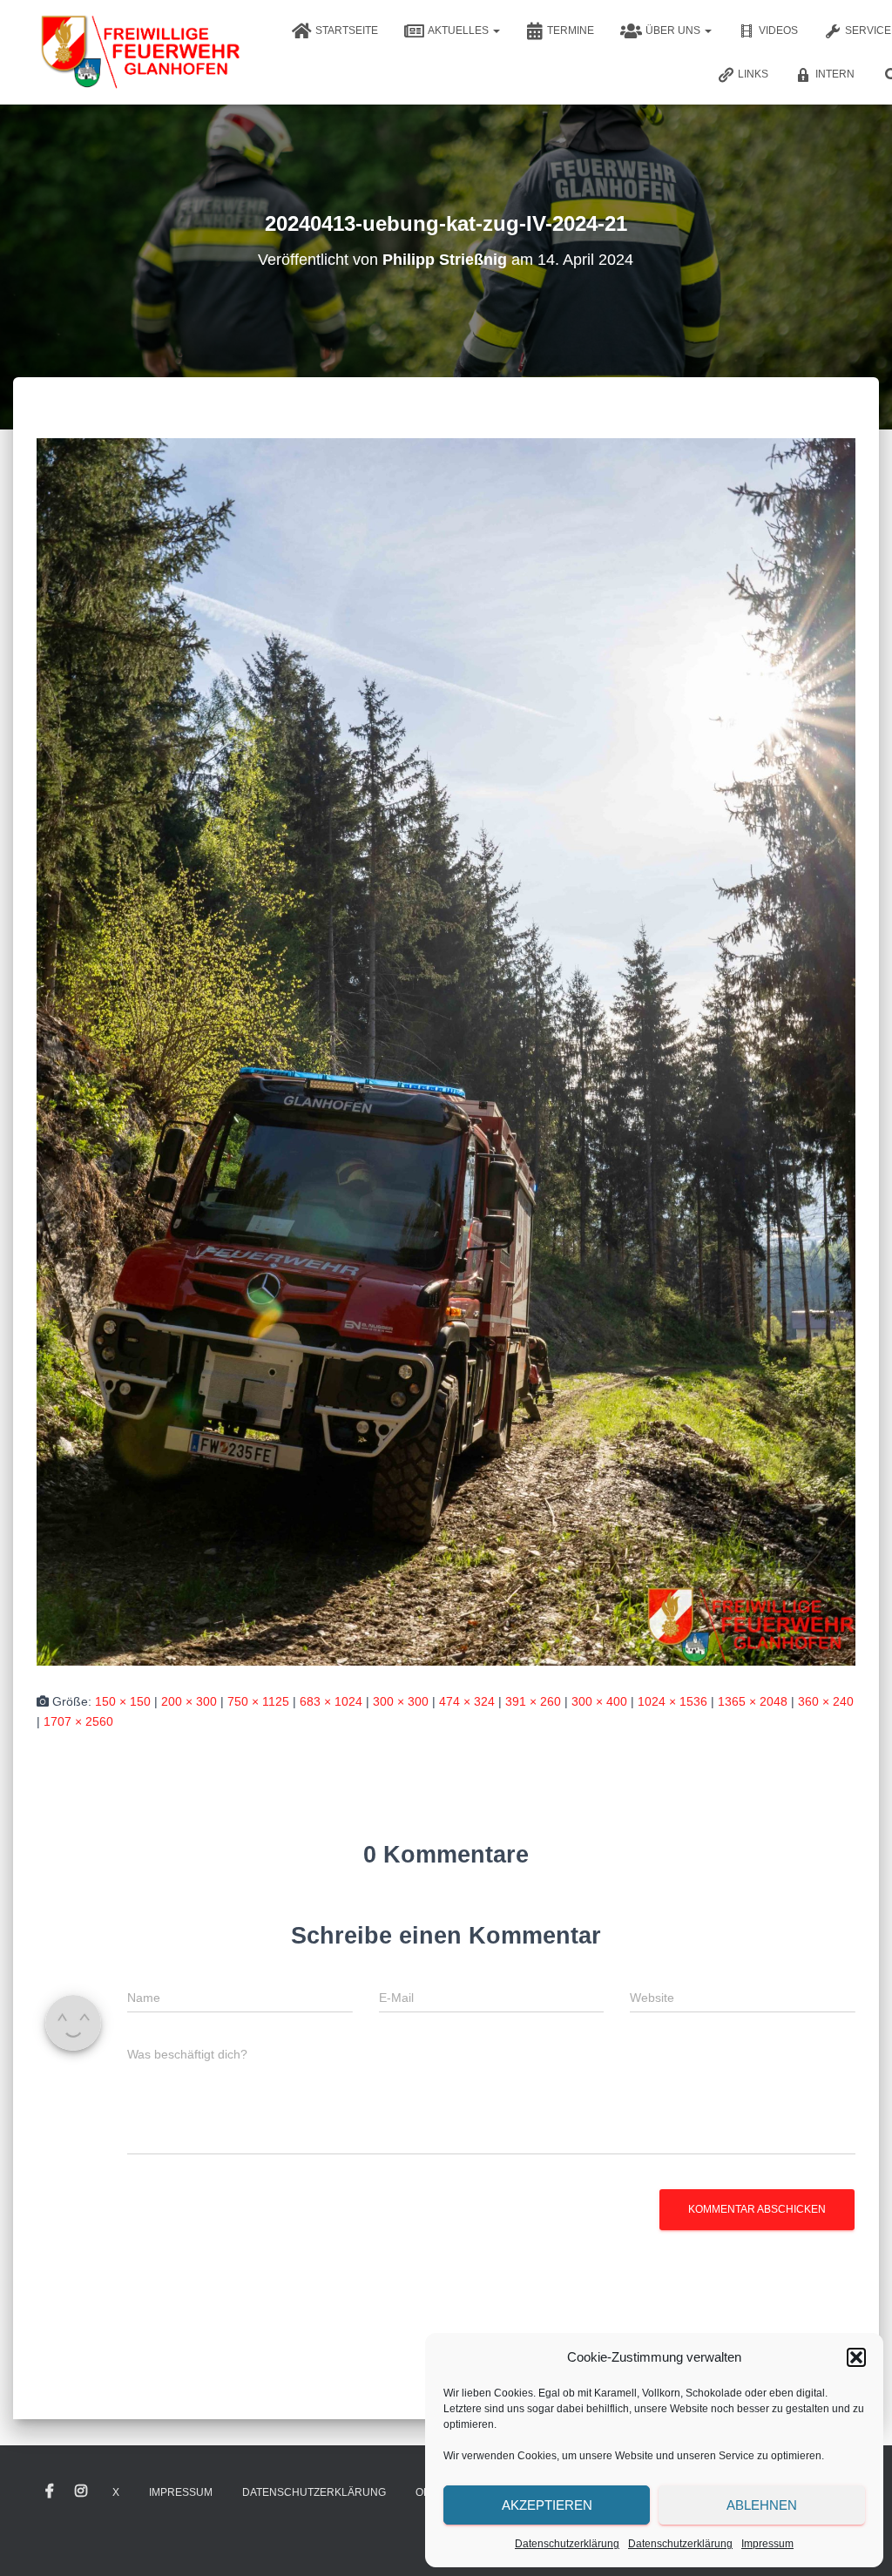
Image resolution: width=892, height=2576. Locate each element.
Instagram (81, 2491)
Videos (778, 30)
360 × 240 (826, 1701)
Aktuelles (460, 30)
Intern (835, 74)
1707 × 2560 (78, 1721)
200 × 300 (189, 1701)
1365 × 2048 (753, 1701)
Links (753, 74)
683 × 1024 (331, 1701)
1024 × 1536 (672, 1701)
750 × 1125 (258, 1701)
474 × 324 (467, 1701)
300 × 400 (599, 1701)
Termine (571, 30)
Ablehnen (762, 2505)
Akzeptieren (547, 2505)
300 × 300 (401, 1701)
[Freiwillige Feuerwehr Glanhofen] (139, 52)
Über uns (674, 30)
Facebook (50, 2491)
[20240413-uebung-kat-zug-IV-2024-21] (446, 1051)
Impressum (767, 2544)
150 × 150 (123, 1701)
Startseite (347, 30)
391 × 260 (533, 1701)
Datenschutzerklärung (567, 2544)
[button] (856, 2357)
